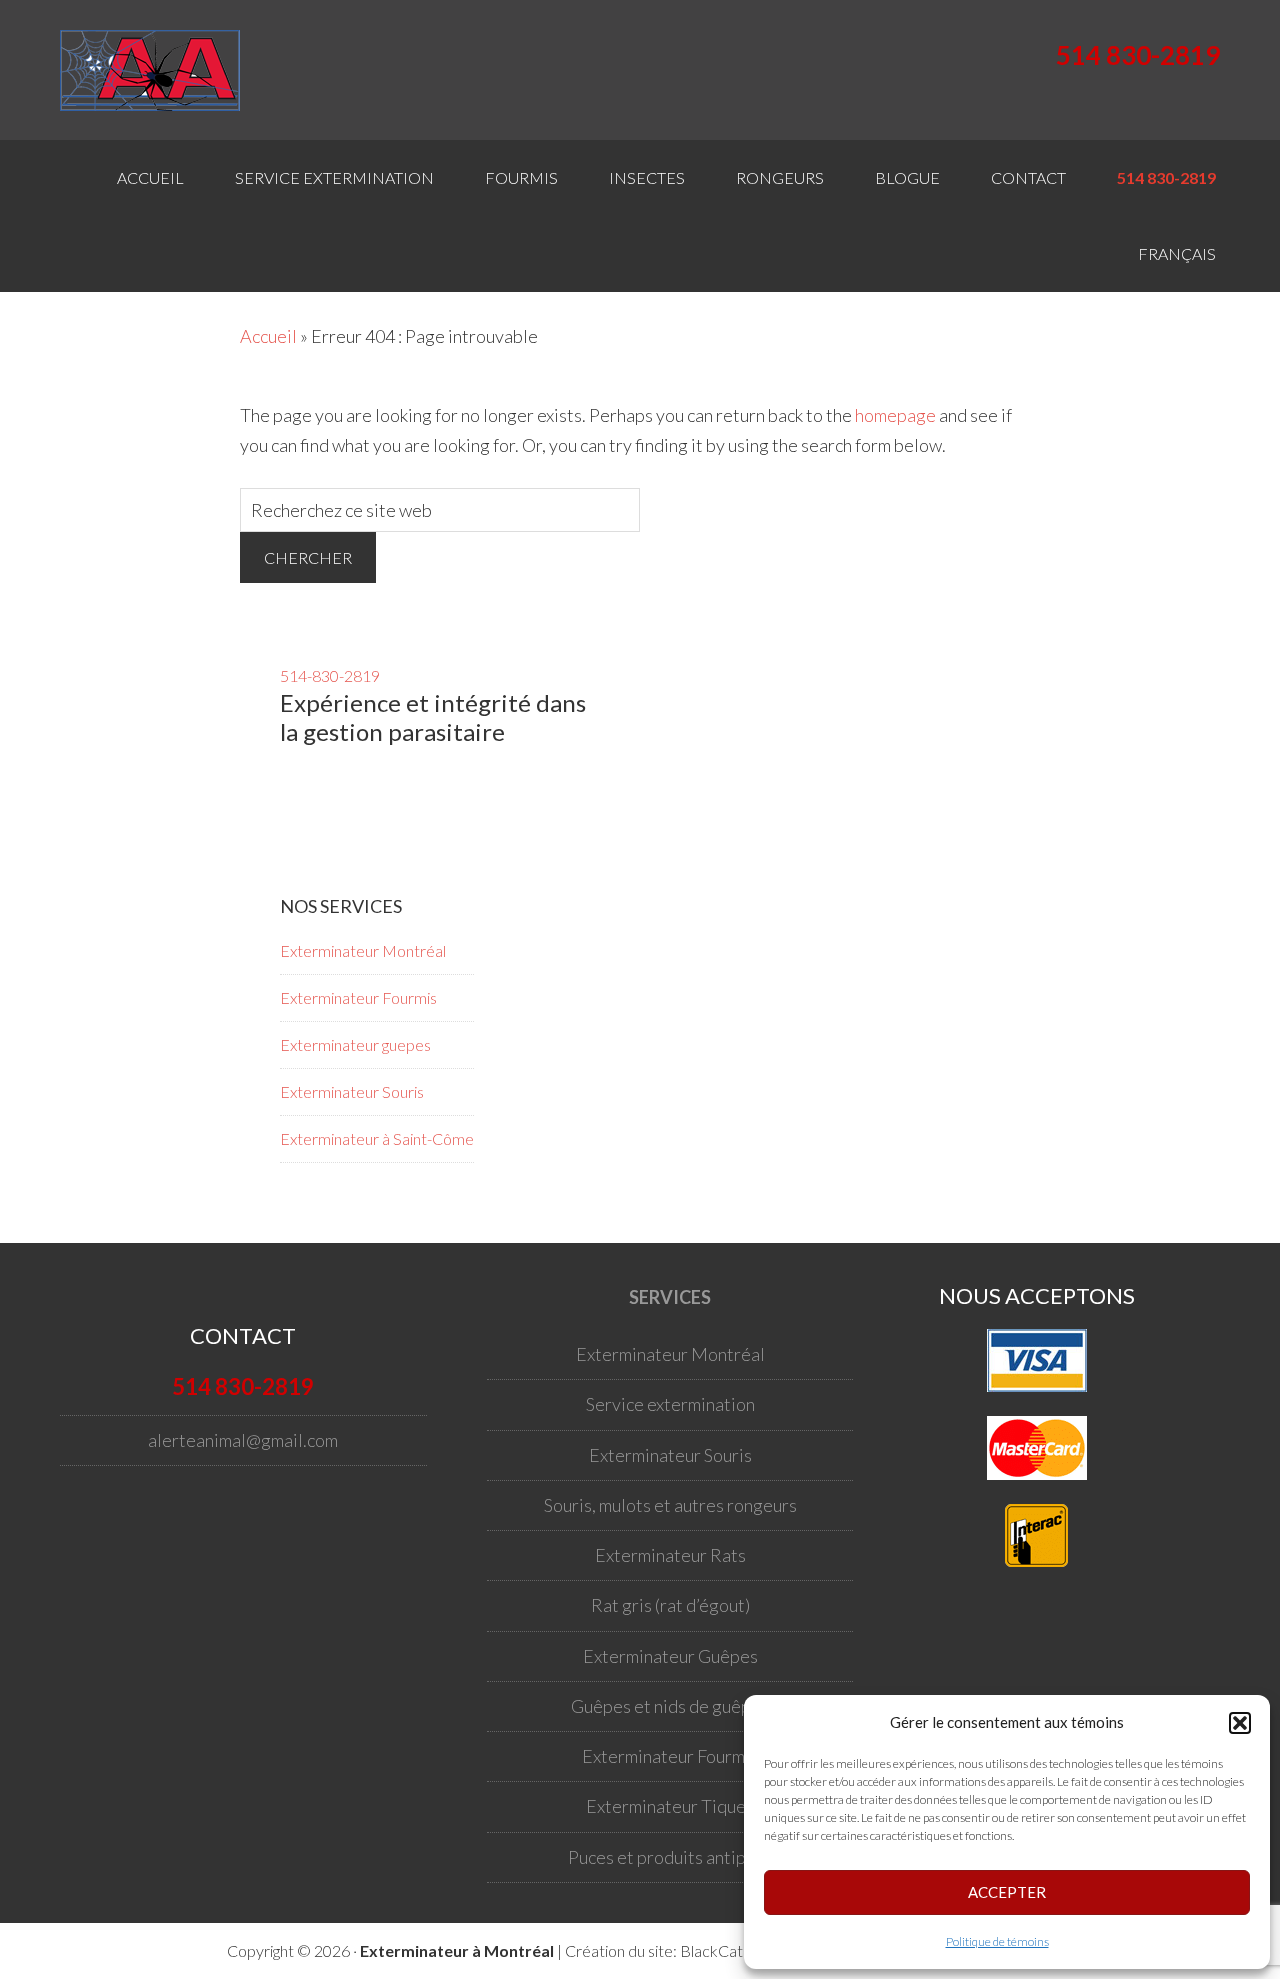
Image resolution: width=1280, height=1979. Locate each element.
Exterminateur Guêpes (670, 1656)
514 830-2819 (1138, 55)
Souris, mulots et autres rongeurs (670, 1505)
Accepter (1007, 1892)
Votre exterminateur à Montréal (160, 70)
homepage (895, 415)
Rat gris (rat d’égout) (670, 1605)
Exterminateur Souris (352, 1091)
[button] (1240, 1723)
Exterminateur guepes (355, 1044)
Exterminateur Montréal (363, 950)
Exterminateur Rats (670, 1555)
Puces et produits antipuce (670, 1857)
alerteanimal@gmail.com (243, 1440)
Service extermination (670, 1404)
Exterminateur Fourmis (358, 997)
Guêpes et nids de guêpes (670, 1706)
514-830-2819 (330, 675)
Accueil (268, 336)
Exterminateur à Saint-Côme (377, 1138)
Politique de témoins (997, 1941)
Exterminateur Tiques (670, 1806)
